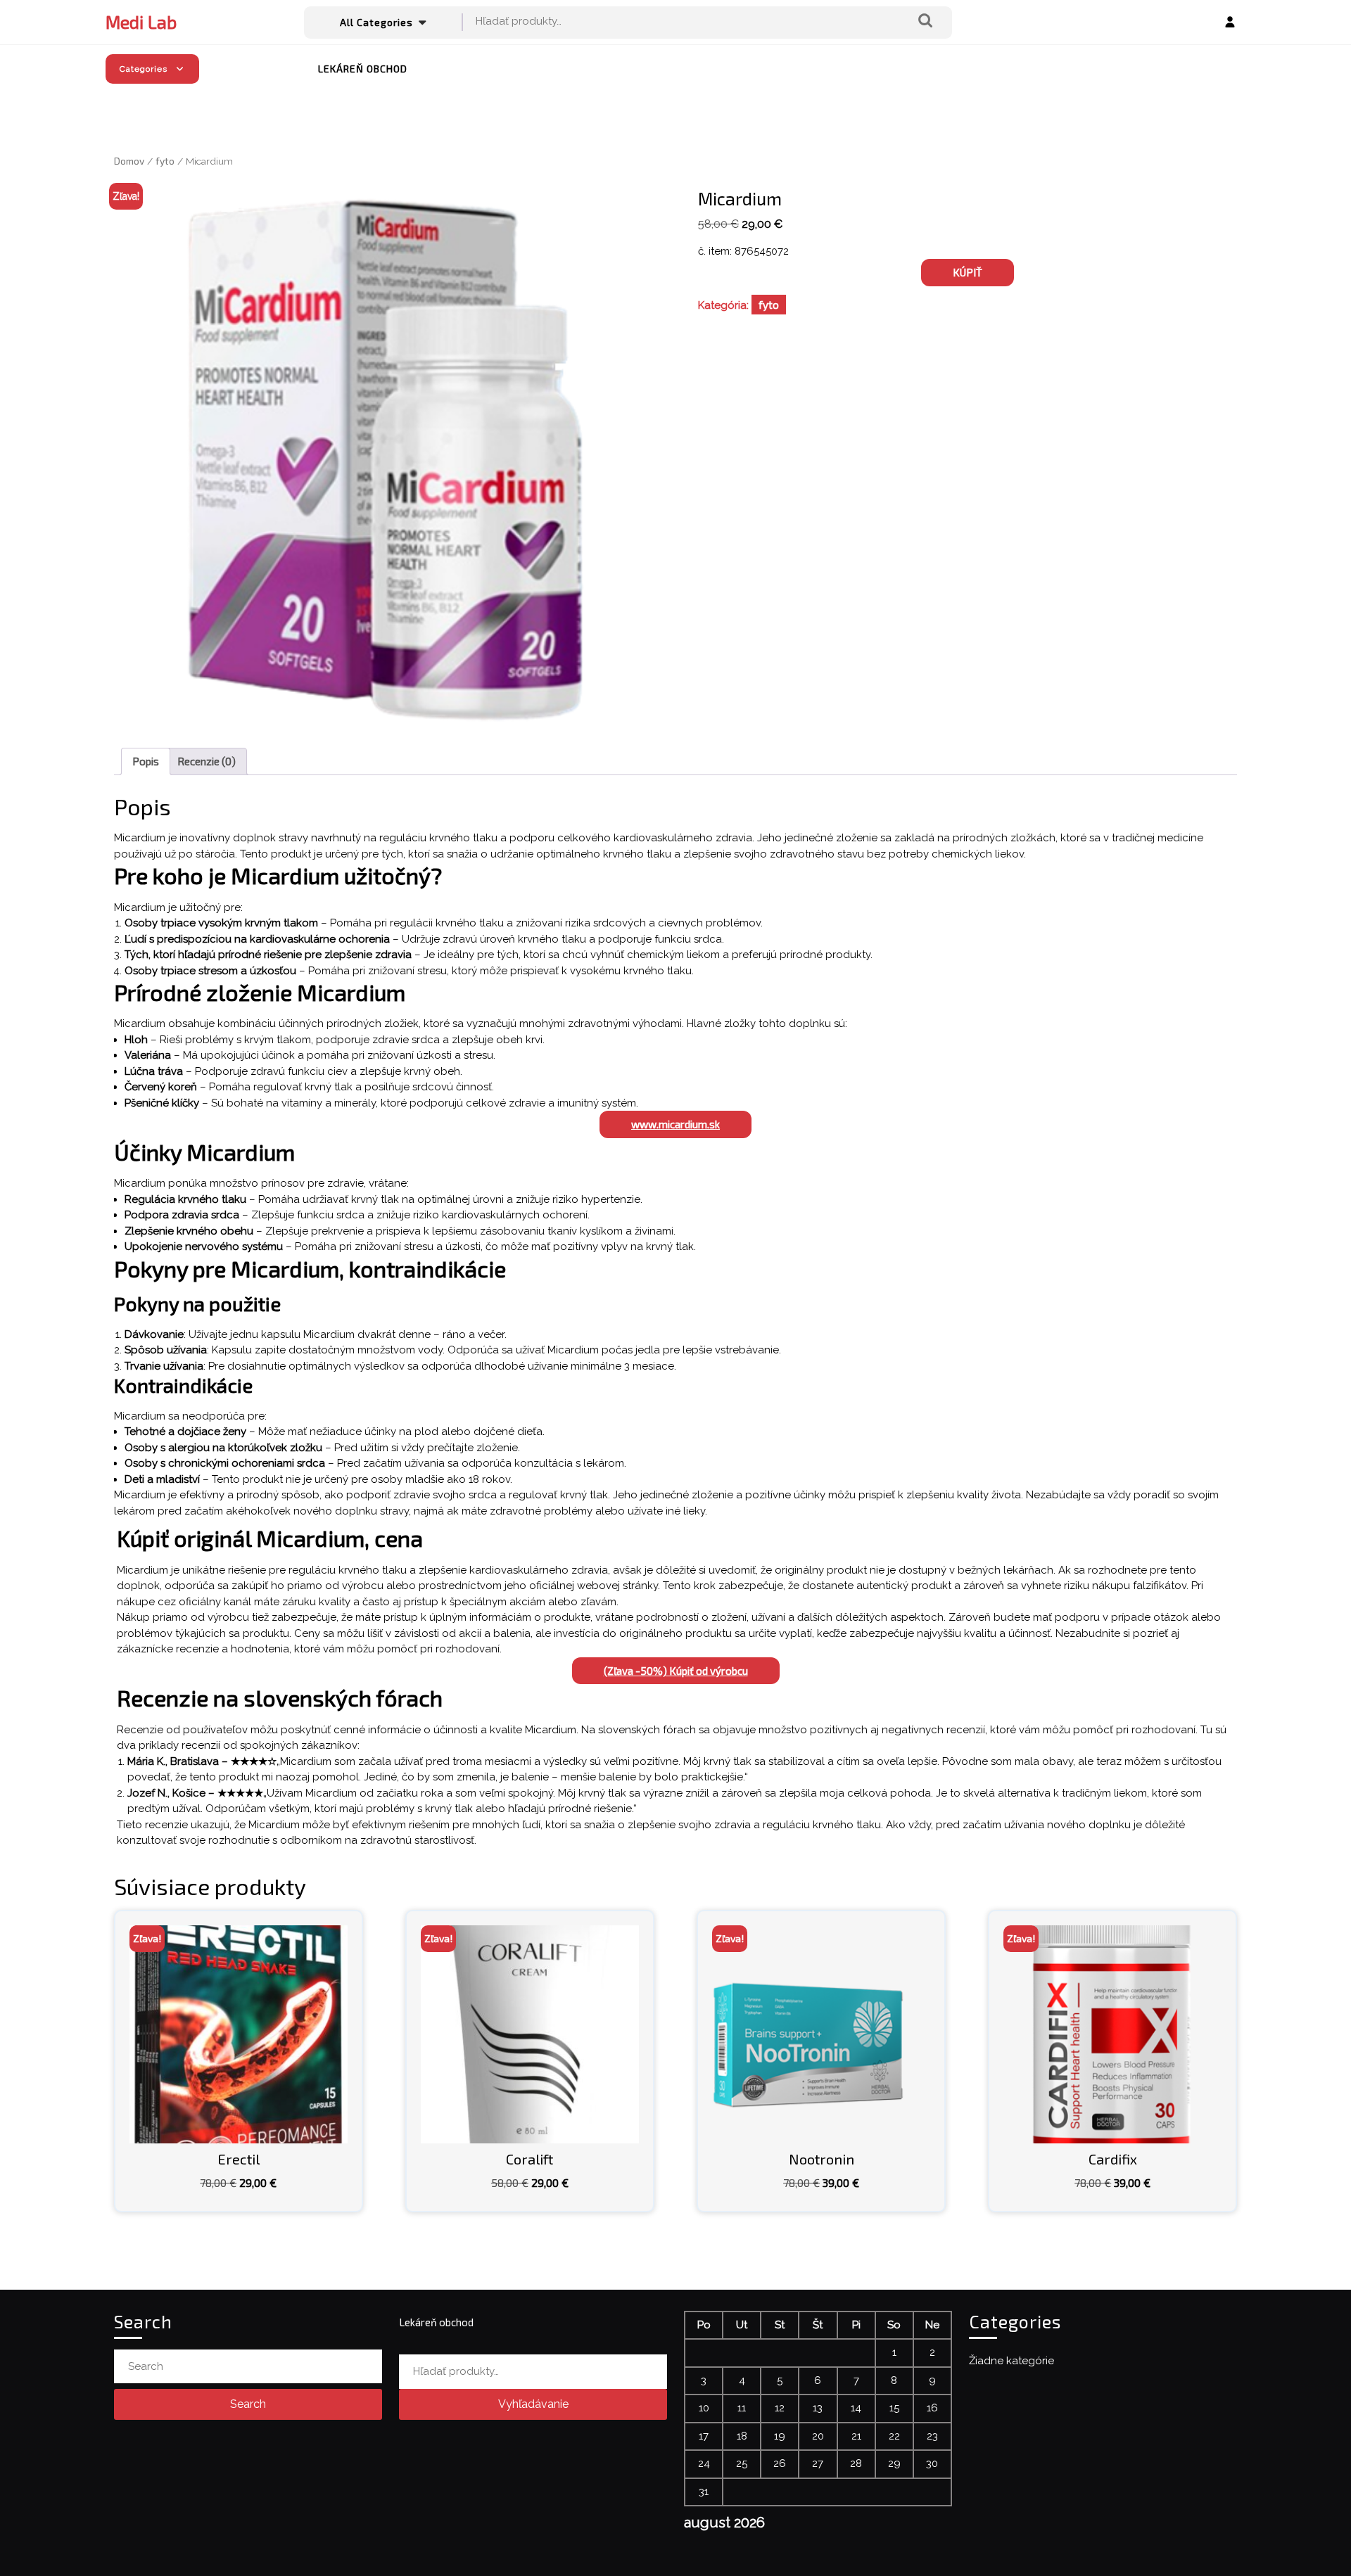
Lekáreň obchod (363, 69)
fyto (165, 161)
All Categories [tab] (376, 22)
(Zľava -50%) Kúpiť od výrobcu (676, 1671)
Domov (129, 161)
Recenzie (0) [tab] (207, 761)
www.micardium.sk (675, 1124)
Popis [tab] (146, 761)
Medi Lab (141, 22)
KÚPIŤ (968, 272)
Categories (144, 69)
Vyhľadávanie (925, 21)
